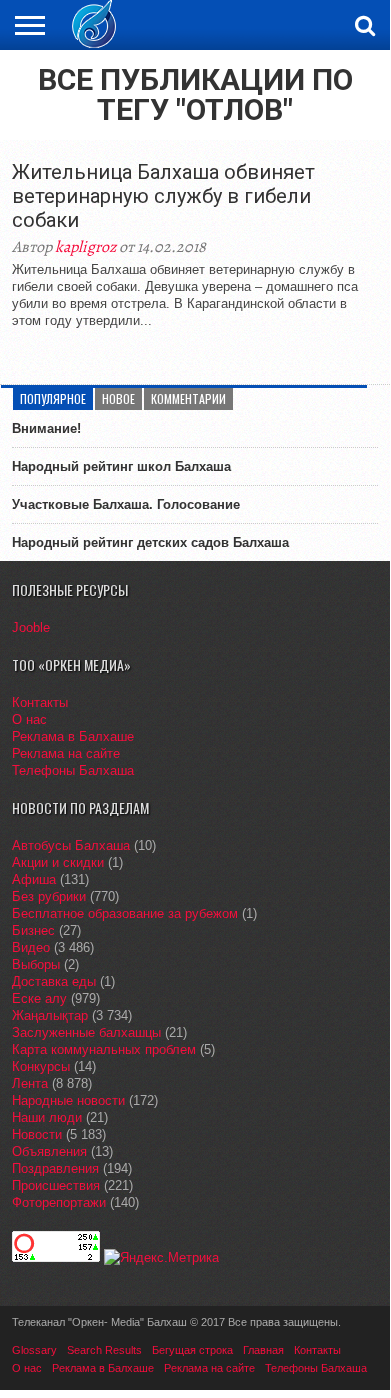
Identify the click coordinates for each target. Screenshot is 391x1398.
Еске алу (39, 998)
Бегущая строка (192, 1350)
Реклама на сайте (66, 753)
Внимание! (46, 428)
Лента (30, 1083)
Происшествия (56, 1185)
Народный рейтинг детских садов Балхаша (150, 542)
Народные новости (68, 1100)
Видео (31, 947)
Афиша (34, 879)
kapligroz (85, 247)
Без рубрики (49, 896)
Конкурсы (41, 1066)
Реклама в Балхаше (73, 736)
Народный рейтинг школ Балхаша (121, 466)
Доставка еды (54, 981)
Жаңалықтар (50, 1015)
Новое (118, 398)
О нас (29, 719)
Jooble (31, 627)
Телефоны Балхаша (73, 770)
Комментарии (188, 398)
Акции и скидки (58, 862)
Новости (37, 1134)
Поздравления (55, 1168)
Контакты (40, 702)
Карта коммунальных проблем (104, 1049)
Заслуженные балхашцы (86, 1032)
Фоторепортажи (59, 1202)
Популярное (53, 398)
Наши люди (47, 1117)
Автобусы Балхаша (71, 845)
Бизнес (33, 930)
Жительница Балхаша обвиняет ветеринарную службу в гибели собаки (163, 196)
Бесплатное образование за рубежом (125, 913)
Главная (263, 1350)
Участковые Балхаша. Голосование (126, 504)
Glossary (34, 1350)
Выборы (36, 964)
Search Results (104, 1350)
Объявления (49, 1151)
